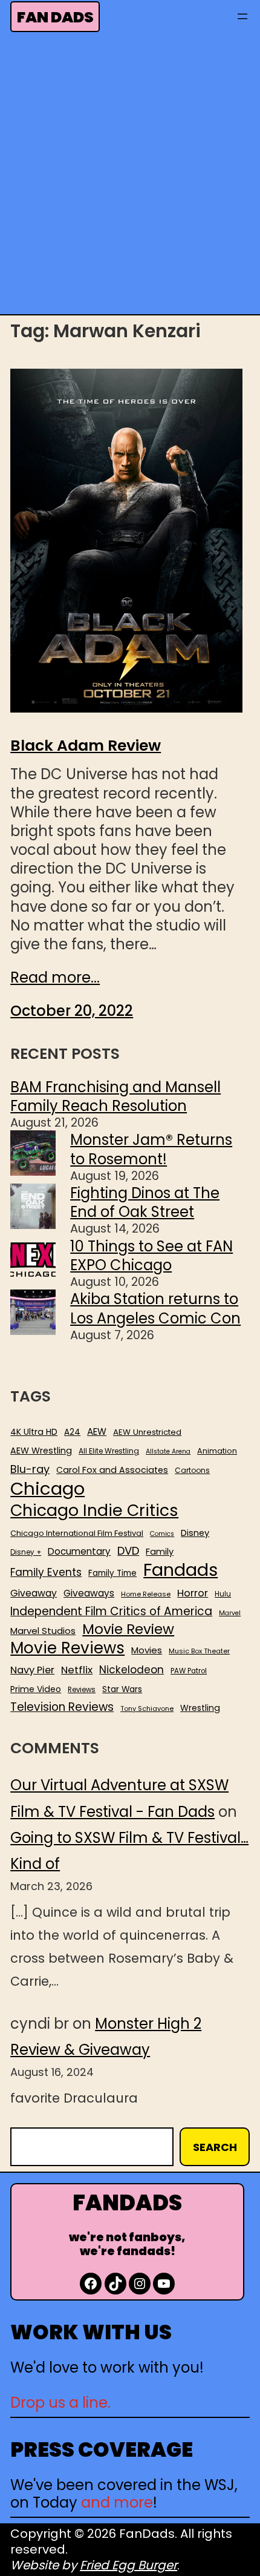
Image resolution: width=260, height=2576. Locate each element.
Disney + (26, 1553)
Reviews (82, 1690)
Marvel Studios (43, 1631)
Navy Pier (32, 1670)
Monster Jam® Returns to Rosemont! (151, 1149)
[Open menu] (242, 16)
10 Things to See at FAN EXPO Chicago (151, 1256)
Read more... (55, 977)
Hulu (223, 1594)
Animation (217, 1451)
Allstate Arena (168, 1452)
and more (117, 2502)
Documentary (79, 1552)
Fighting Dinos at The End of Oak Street (145, 1202)
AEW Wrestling (41, 1451)
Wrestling (200, 1708)
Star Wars (122, 1690)
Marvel (230, 1613)
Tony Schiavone (147, 1709)
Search (215, 2147)
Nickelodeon (132, 1670)
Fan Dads (55, 17)
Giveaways (89, 1593)
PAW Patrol (189, 1671)
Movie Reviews (67, 1649)
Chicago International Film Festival (77, 1534)
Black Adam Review (86, 746)
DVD (128, 1551)
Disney (195, 1533)
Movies (147, 1650)
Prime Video (36, 1689)
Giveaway (34, 1593)
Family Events (46, 1572)
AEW (97, 1432)
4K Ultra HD (34, 1432)
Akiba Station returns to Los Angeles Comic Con (155, 1308)
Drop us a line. (60, 2403)
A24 (72, 1432)
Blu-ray (30, 1469)
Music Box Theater (199, 1651)
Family (160, 1552)
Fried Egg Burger (128, 2565)
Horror (193, 1593)
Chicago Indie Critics (94, 1511)
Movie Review (128, 1629)
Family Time (112, 1573)
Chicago (47, 1489)
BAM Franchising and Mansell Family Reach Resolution (115, 1096)
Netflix (77, 1670)
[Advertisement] (130, 177)
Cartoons (192, 1471)
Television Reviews (62, 1707)
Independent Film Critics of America (111, 1612)
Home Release (146, 1594)
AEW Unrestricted (147, 1432)
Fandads (180, 1570)
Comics (162, 1534)
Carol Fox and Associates (112, 1470)
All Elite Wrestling (109, 1451)
